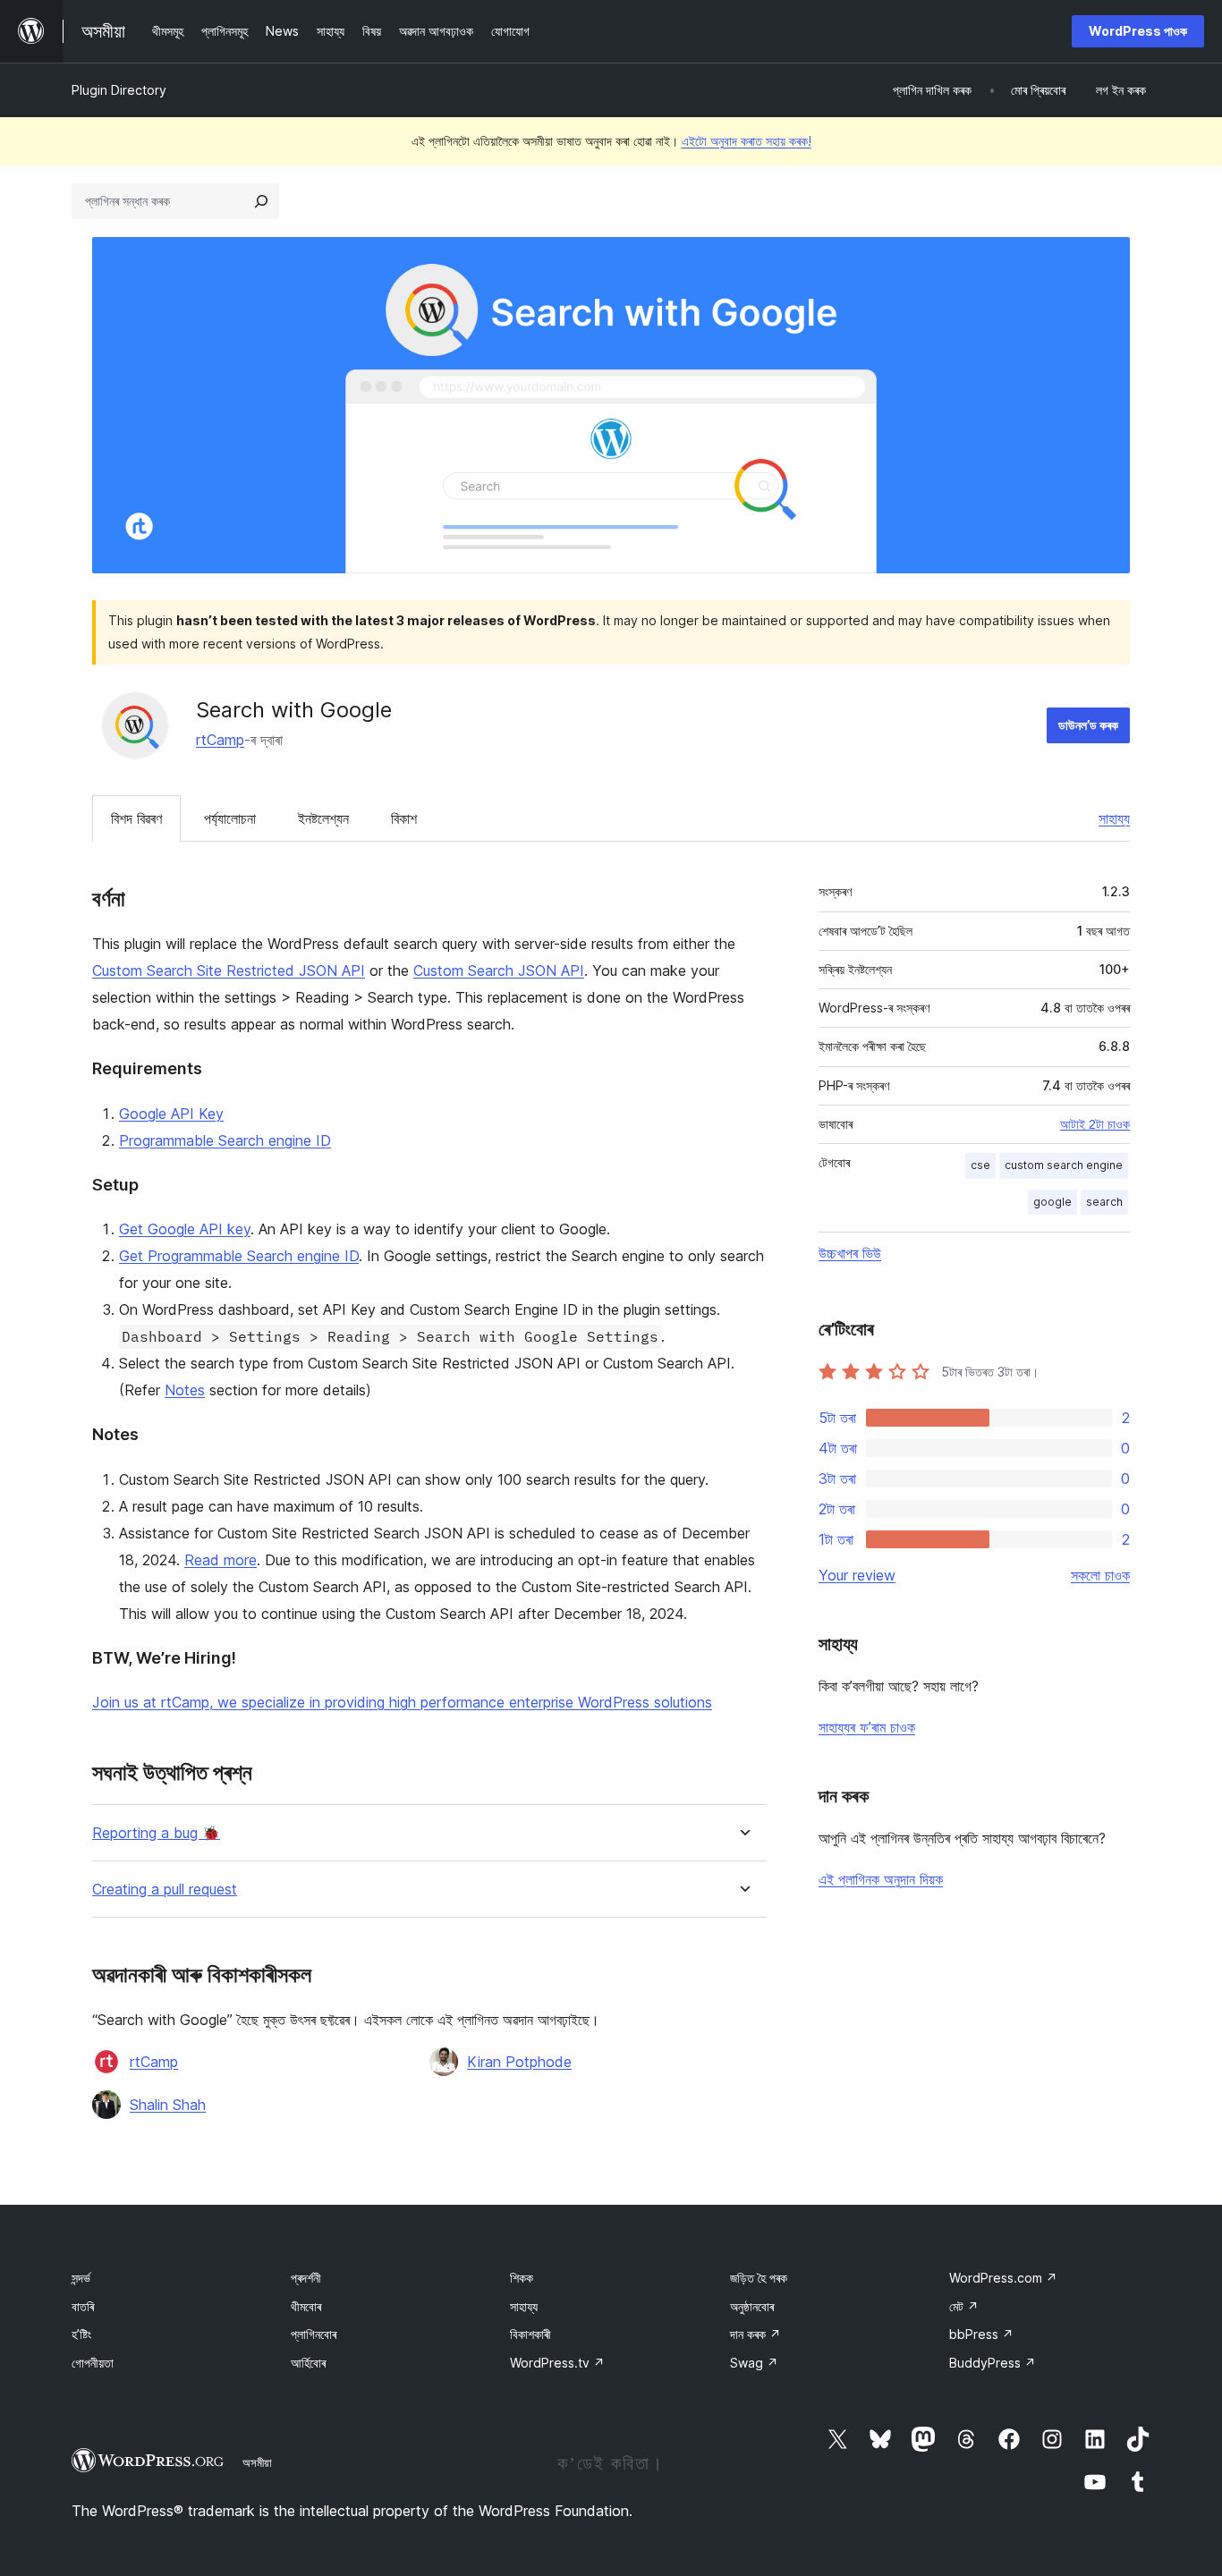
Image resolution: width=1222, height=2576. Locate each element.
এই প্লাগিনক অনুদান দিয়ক (881, 1879)
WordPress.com (1003, 2278)
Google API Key (171, 1114)
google (1052, 1202)
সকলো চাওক (1100, 1575)
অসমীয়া (257, 2462)
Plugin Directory (119, 90)
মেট (964, 2306)
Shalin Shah (168, 2105)
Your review (857, 1575)
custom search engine (1064, 1165)
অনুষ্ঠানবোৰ (752, 2306)
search (1104, 1202)
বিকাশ (404, 818)
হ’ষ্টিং (81, 2334)
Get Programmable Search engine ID (239, 1256)
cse (980, 1165)
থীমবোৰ (306, 2306)
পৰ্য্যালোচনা (230, 818)
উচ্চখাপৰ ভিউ (850, 1253)
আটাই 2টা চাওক (1095, 1124)
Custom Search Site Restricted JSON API (229, 970)
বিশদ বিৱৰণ (136, 818)
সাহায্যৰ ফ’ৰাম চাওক (867, 1727)
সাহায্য (1114, 818)
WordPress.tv (557, 2363)
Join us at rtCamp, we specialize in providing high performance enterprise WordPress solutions (402, 1702)
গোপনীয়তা (93, 2363)
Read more (221, 1560)
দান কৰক (755, 2334)
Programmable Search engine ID (225, 1140)
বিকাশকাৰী (530, 2334)
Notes (185, 1390)
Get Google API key (185, 1229)
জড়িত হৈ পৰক (759, 2278)
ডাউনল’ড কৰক (1088, 725)
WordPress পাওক (1138, 31)
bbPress (981, 2334)
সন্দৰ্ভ (81, 2278)
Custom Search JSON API (499, 970)
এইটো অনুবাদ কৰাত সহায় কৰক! (747, 141)
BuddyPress (993, 2363)
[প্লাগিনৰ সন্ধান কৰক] (261, 201)
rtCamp (220, 740)
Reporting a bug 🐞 (156, 1833)
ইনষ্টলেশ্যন (323, 818)
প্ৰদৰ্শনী (306, 2278)
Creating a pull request (165, 1890)
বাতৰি (83, 2306)
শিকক (522, 2278)
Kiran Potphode (519, 2062)
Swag (754, 2363)
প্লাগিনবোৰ (314, 2334)
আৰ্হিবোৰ (308, 2363)
